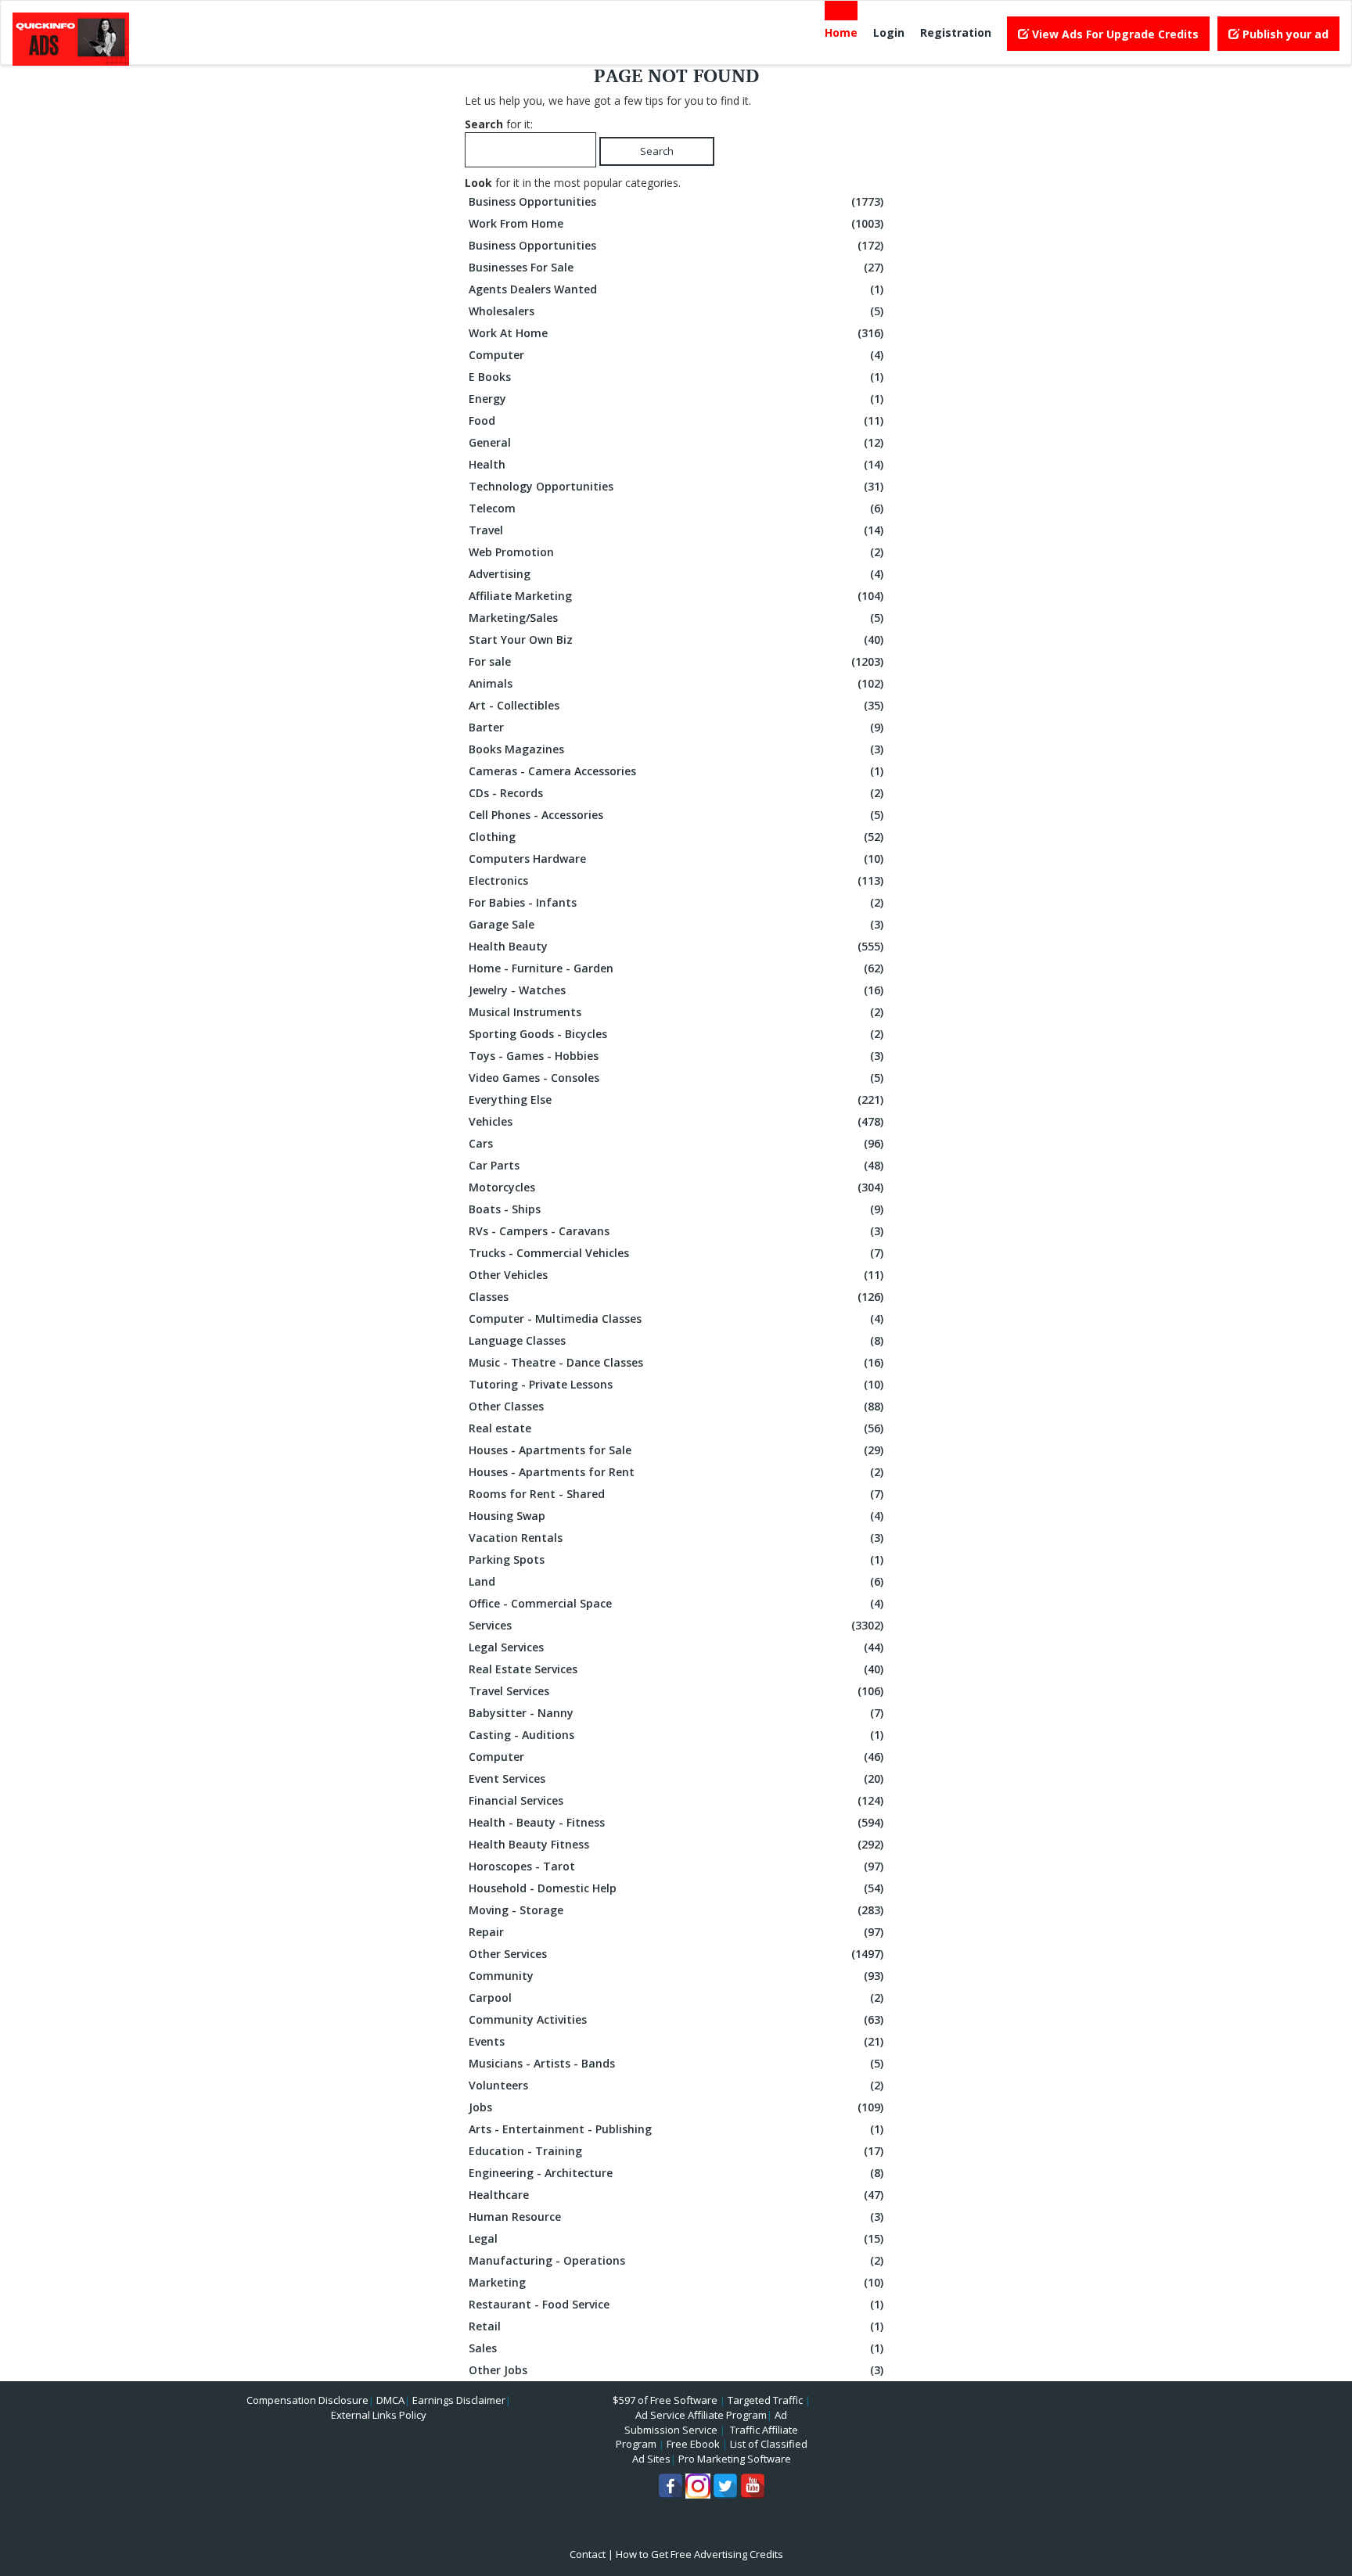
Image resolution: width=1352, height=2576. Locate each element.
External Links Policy (379, 2415)
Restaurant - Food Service (676, 2304)
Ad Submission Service (706, 2422)
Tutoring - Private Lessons (676, 1384)
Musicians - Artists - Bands (676, 2063)
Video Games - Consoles (676, 1078)
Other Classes (676, 1406)
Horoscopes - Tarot (676, 1866)
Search (657, 151)
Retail (676, 2326)
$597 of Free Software (665, 2400)
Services (676, 1625)
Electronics (676, 880)
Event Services (676, 1778)
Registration (956, 32)
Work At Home (676, 333)
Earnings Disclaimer (459, 2400)
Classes (676, 1297)
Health (676, 464)
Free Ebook (693, 2444)
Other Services (676, 1954)
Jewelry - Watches (676, 990)
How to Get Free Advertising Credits (699, 2554)
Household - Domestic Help (676, 1888)
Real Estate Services (676, 1669)
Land (676, 1581)
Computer (676, 355)
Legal (676, 2238)
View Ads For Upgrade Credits (1114, 34)
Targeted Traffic (765, 2400)
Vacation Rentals (676, 1538)
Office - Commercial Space (676, 1603)
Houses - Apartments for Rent (676, 1472)
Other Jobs (676, 2370)
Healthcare (676, 2195)
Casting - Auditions (676, 1735)
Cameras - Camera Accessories (676, 771)
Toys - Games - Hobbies (676, 1056)
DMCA (390, 2400)
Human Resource (676, 2217)
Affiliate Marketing (676, 596)
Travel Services (676, 1691)
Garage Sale (676, 924)
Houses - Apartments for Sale (676, 1450)
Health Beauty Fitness (676, 1844)
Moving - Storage (676, 1910)
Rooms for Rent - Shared (676, 1494)
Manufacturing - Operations (676, 2260)
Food (676, 420)
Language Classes (676, 1340)
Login (889, 32)
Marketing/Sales (676, 618)
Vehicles (676, 1121)
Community (676, 1976)
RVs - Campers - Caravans (676, 1231)
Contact (588, 2554)
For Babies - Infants (676, 902)
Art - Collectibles (676, 705)
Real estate (676, 1428)
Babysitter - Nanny (676, 1713)
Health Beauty (676, 946)
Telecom (676, 508)
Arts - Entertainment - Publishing (676, 2129)
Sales (676, 2348)
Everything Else (676, 1099)
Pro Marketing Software (735, 2459)
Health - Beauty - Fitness (676, 1822)
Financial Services (676, 1800)
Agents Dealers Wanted (676, 289)
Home (841, 32)
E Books (676, 377)
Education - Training (676, 2151)
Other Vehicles (676, 1275)
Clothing (676, 837)
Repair (676, 1932)
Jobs (676, 2107)
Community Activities (676, 2019)
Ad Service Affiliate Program (701, 2415)
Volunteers (676, 2085)
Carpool (676, 1998)
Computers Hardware (676, 859)
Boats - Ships (676, 1209)
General (676, 442)
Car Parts (676, 1165)
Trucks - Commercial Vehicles (676, 1253)
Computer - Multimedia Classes (676, 1319)
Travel (676, 530)
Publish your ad (1284, 34)
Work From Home (676, 223)
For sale (676, 661)
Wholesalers (676, 311)
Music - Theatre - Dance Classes (676, 1362)
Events (676, 2041)
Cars (676, 1143)
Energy (676, 399)
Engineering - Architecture (676, 2173)
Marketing (676, 2282)
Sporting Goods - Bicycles (676, 1034)
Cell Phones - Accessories (676, 815)
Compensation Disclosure (307, 2400)
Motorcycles (676, 1187)
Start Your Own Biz (676, 640)
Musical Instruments (676, 1012)
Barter (676, 727)
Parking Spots (676, 1559)
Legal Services (676, 1647)
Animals (676, 683)
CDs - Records (676, 793)
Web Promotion (676, 552)
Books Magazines (676, 749)
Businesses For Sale (676, 267)
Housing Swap (676, 1516)
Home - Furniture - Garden (676, 968)
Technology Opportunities (676, 486)
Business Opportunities (676, 201)
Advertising (676, 574)
